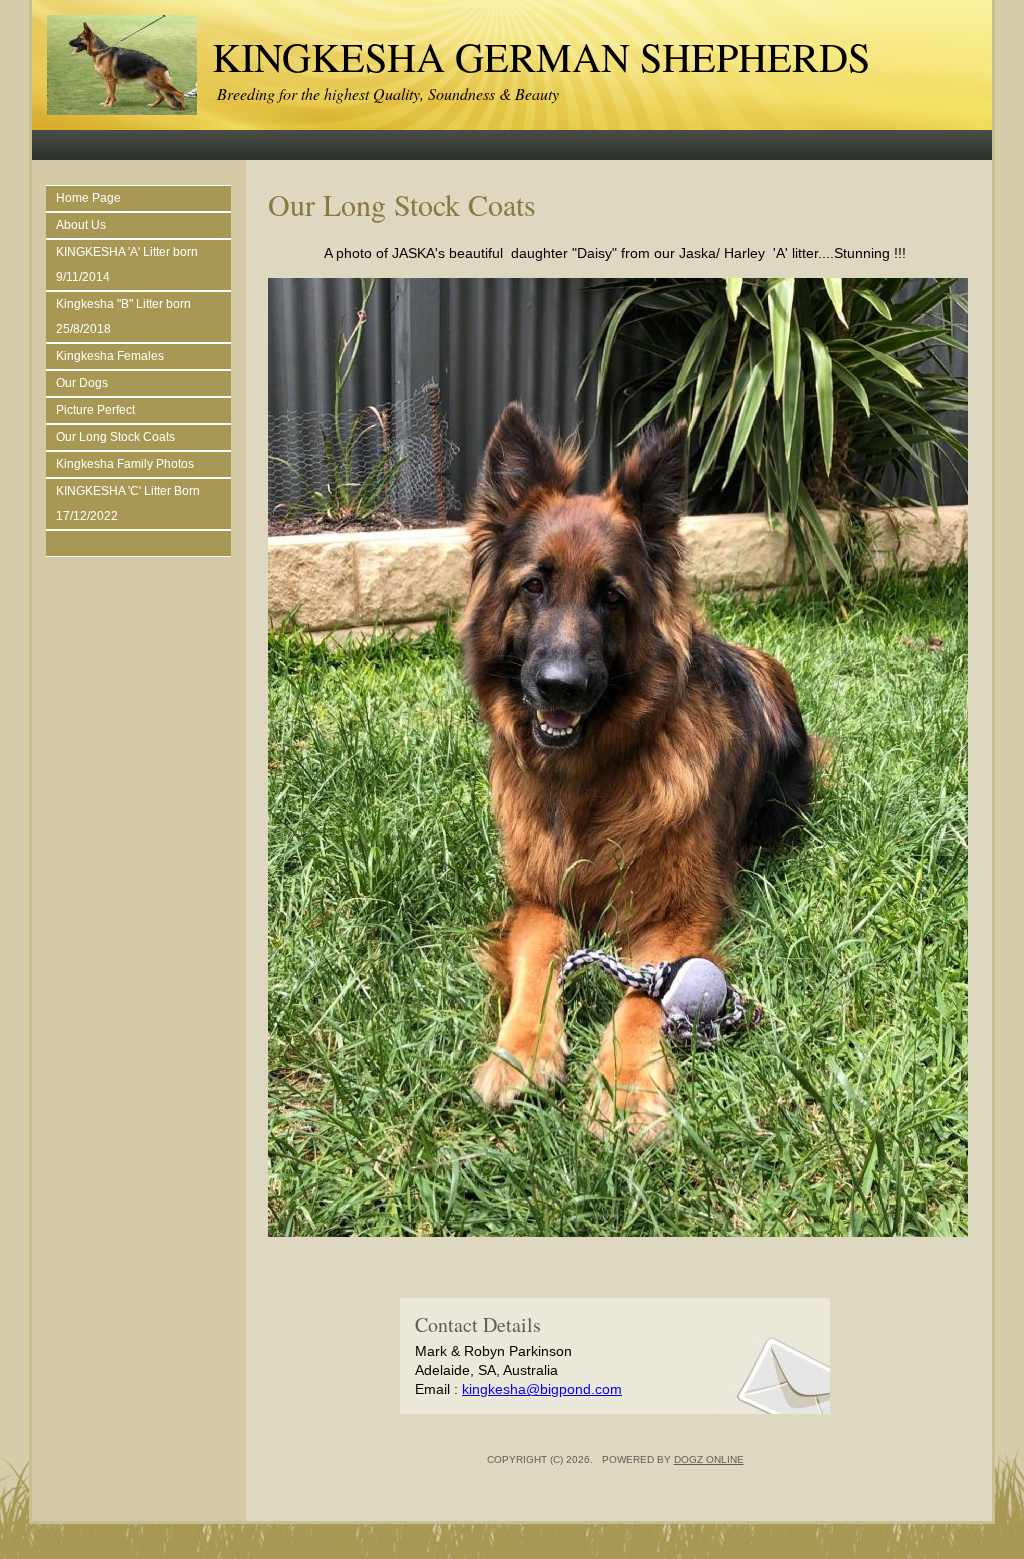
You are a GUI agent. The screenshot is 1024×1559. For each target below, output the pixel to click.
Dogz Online (709, 1459)
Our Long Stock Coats (115, 437)
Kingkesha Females (110, 356)
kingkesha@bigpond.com (542, 1389)
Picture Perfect (95, 410)
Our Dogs (82, 383)
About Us (81, 225)
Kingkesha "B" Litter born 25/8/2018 (123, 316)
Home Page (88, 198)
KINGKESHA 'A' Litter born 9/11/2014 (127, 264)
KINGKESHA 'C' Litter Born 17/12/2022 (128, 503)
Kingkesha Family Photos (125, 464)
